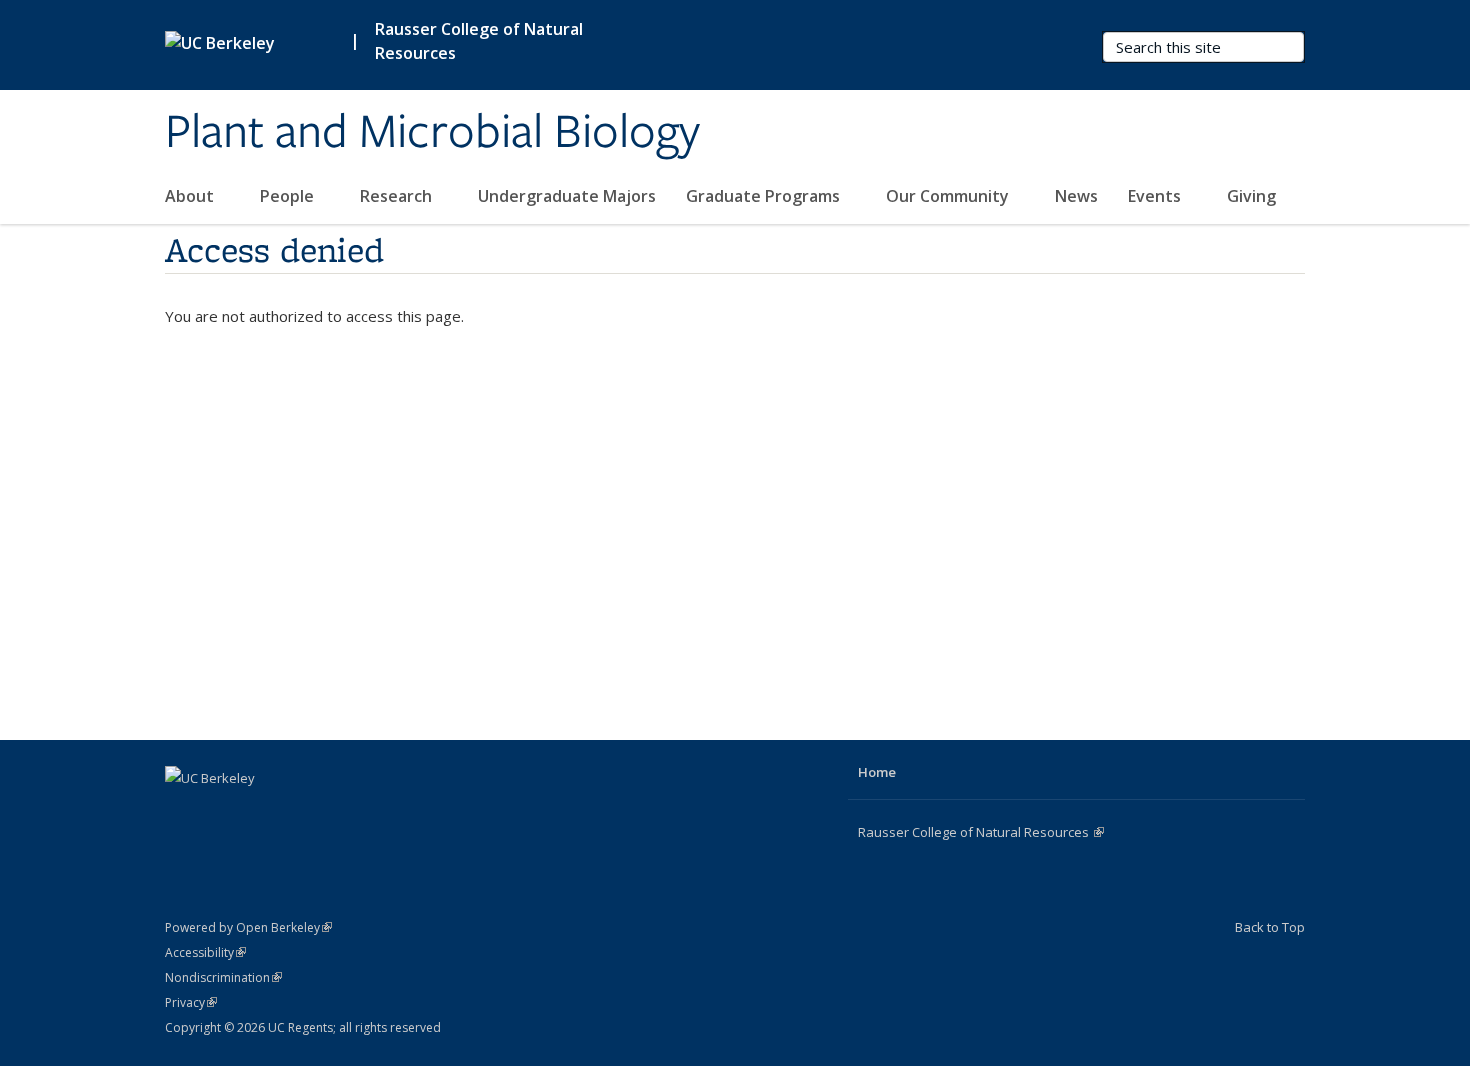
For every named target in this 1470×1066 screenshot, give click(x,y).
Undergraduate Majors (567, 196)
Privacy (191, 1002)
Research (398, 196)
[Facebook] (183, 812)
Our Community (949, 196)
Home (877, 772)
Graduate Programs (765, 196)
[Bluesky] (300, 812)
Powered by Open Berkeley (248, 927)
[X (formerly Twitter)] (222, 812)
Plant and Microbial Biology (432, 133)
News (1076, 196)
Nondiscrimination (223, 977)
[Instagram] (261, 812)
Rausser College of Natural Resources (479, 41)
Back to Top (1270, 927)
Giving (1251, 196)
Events (1156, 196)
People (289, 196)
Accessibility (205, 952)
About (191, 196)
